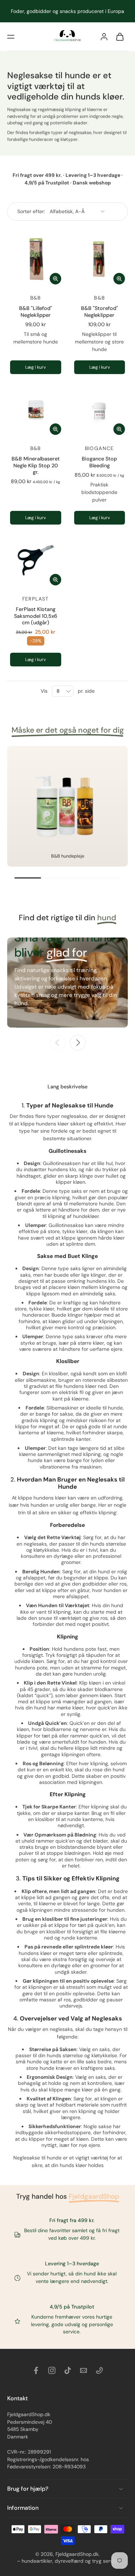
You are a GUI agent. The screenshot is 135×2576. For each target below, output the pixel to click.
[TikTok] (68, 2370)
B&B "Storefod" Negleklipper (100, 311)
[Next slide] (78, 1043)
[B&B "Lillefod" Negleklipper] (36, 259)
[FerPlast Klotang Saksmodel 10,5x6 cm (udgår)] (36, 560)
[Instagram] (52, 2370)
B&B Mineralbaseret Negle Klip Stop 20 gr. (36, 465)
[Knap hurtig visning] (55, 279)
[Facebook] (36, 2370)
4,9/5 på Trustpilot (72, 2307)
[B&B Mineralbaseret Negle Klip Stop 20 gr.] (36, 410)
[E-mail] (84, 2370)
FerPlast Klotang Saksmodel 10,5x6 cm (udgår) (36, 616)
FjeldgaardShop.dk (77, 2554)
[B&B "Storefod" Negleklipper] (100, 259)
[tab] (12, 433)
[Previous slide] (58, 1043)
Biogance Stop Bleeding (99, 462)
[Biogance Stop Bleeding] (100, 410)
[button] (11, 37)
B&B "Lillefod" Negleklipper (36, 311)
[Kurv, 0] (120, 37)
